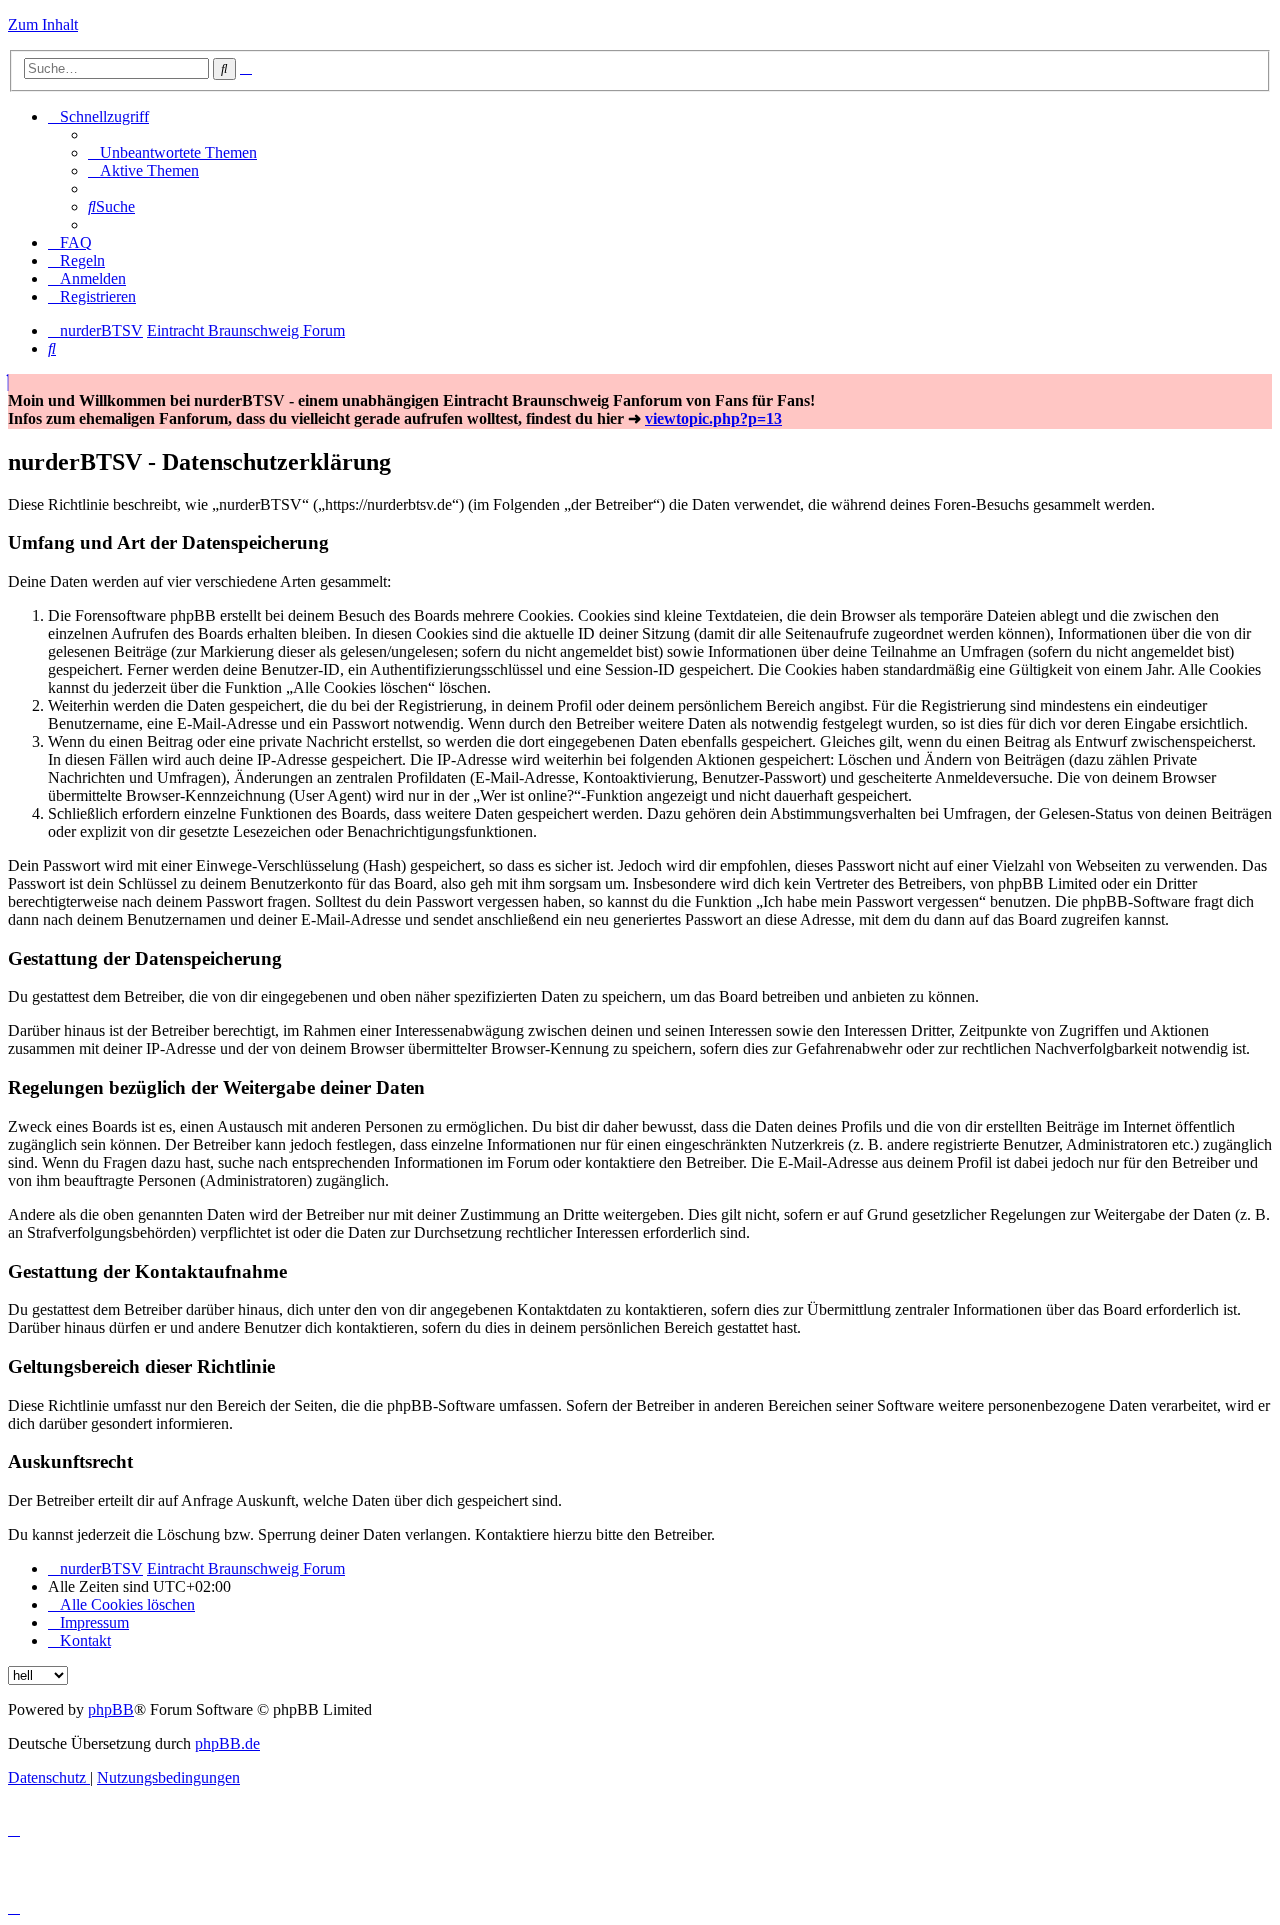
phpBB (111, 1709)
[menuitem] (172, 152)
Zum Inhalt (43, 24)
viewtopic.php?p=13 (713, 418)
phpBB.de (227, 1743)
